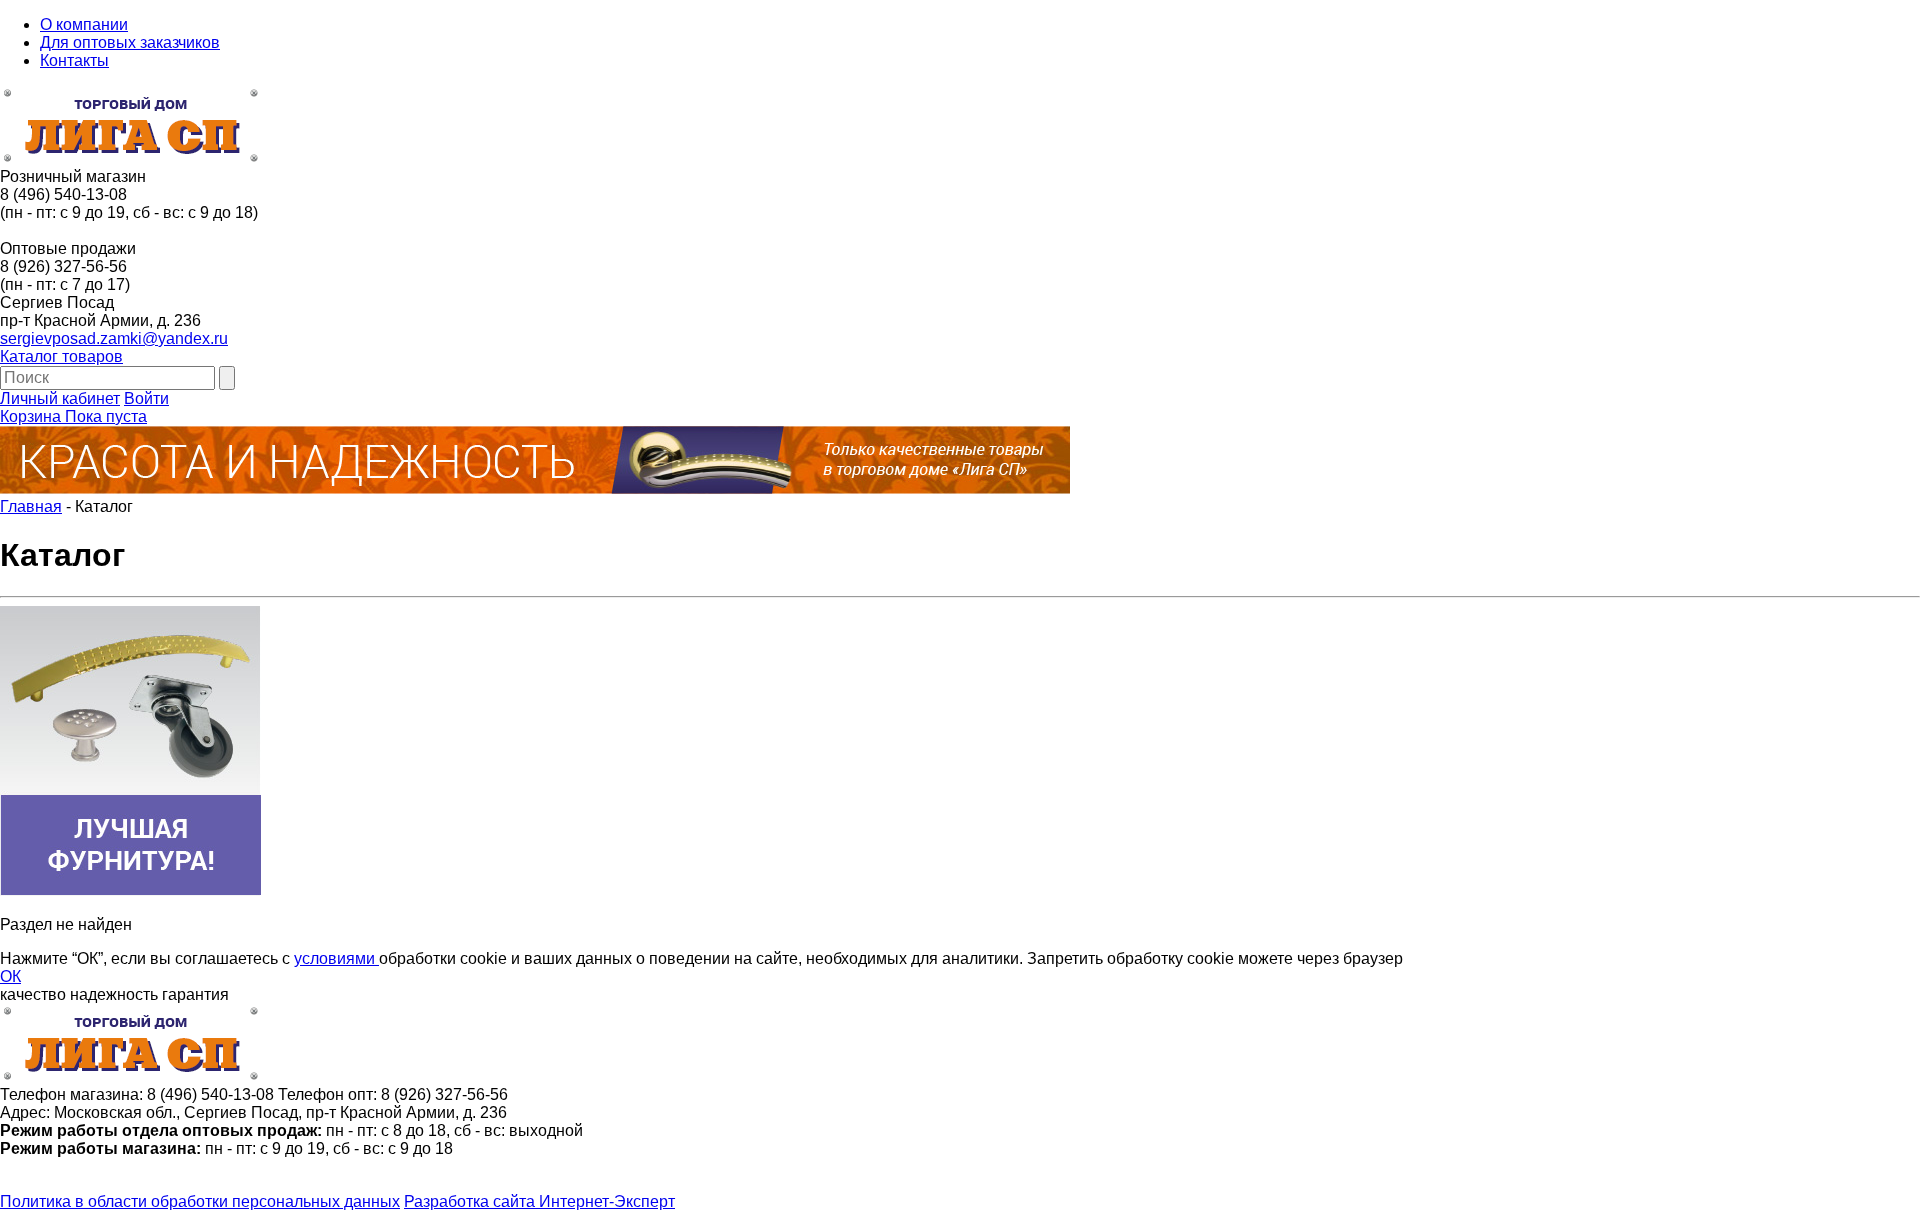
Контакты (74, 60)
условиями (336, 958)
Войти (146, 398)
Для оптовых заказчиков (130, 42)
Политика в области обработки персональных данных (200, 1201)
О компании (84, 24)
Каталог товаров (61, 356)
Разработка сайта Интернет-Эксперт (539, 1201)
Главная (31, 506)
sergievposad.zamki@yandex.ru (114, 338)
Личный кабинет (60, 398)
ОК (10, 976)
